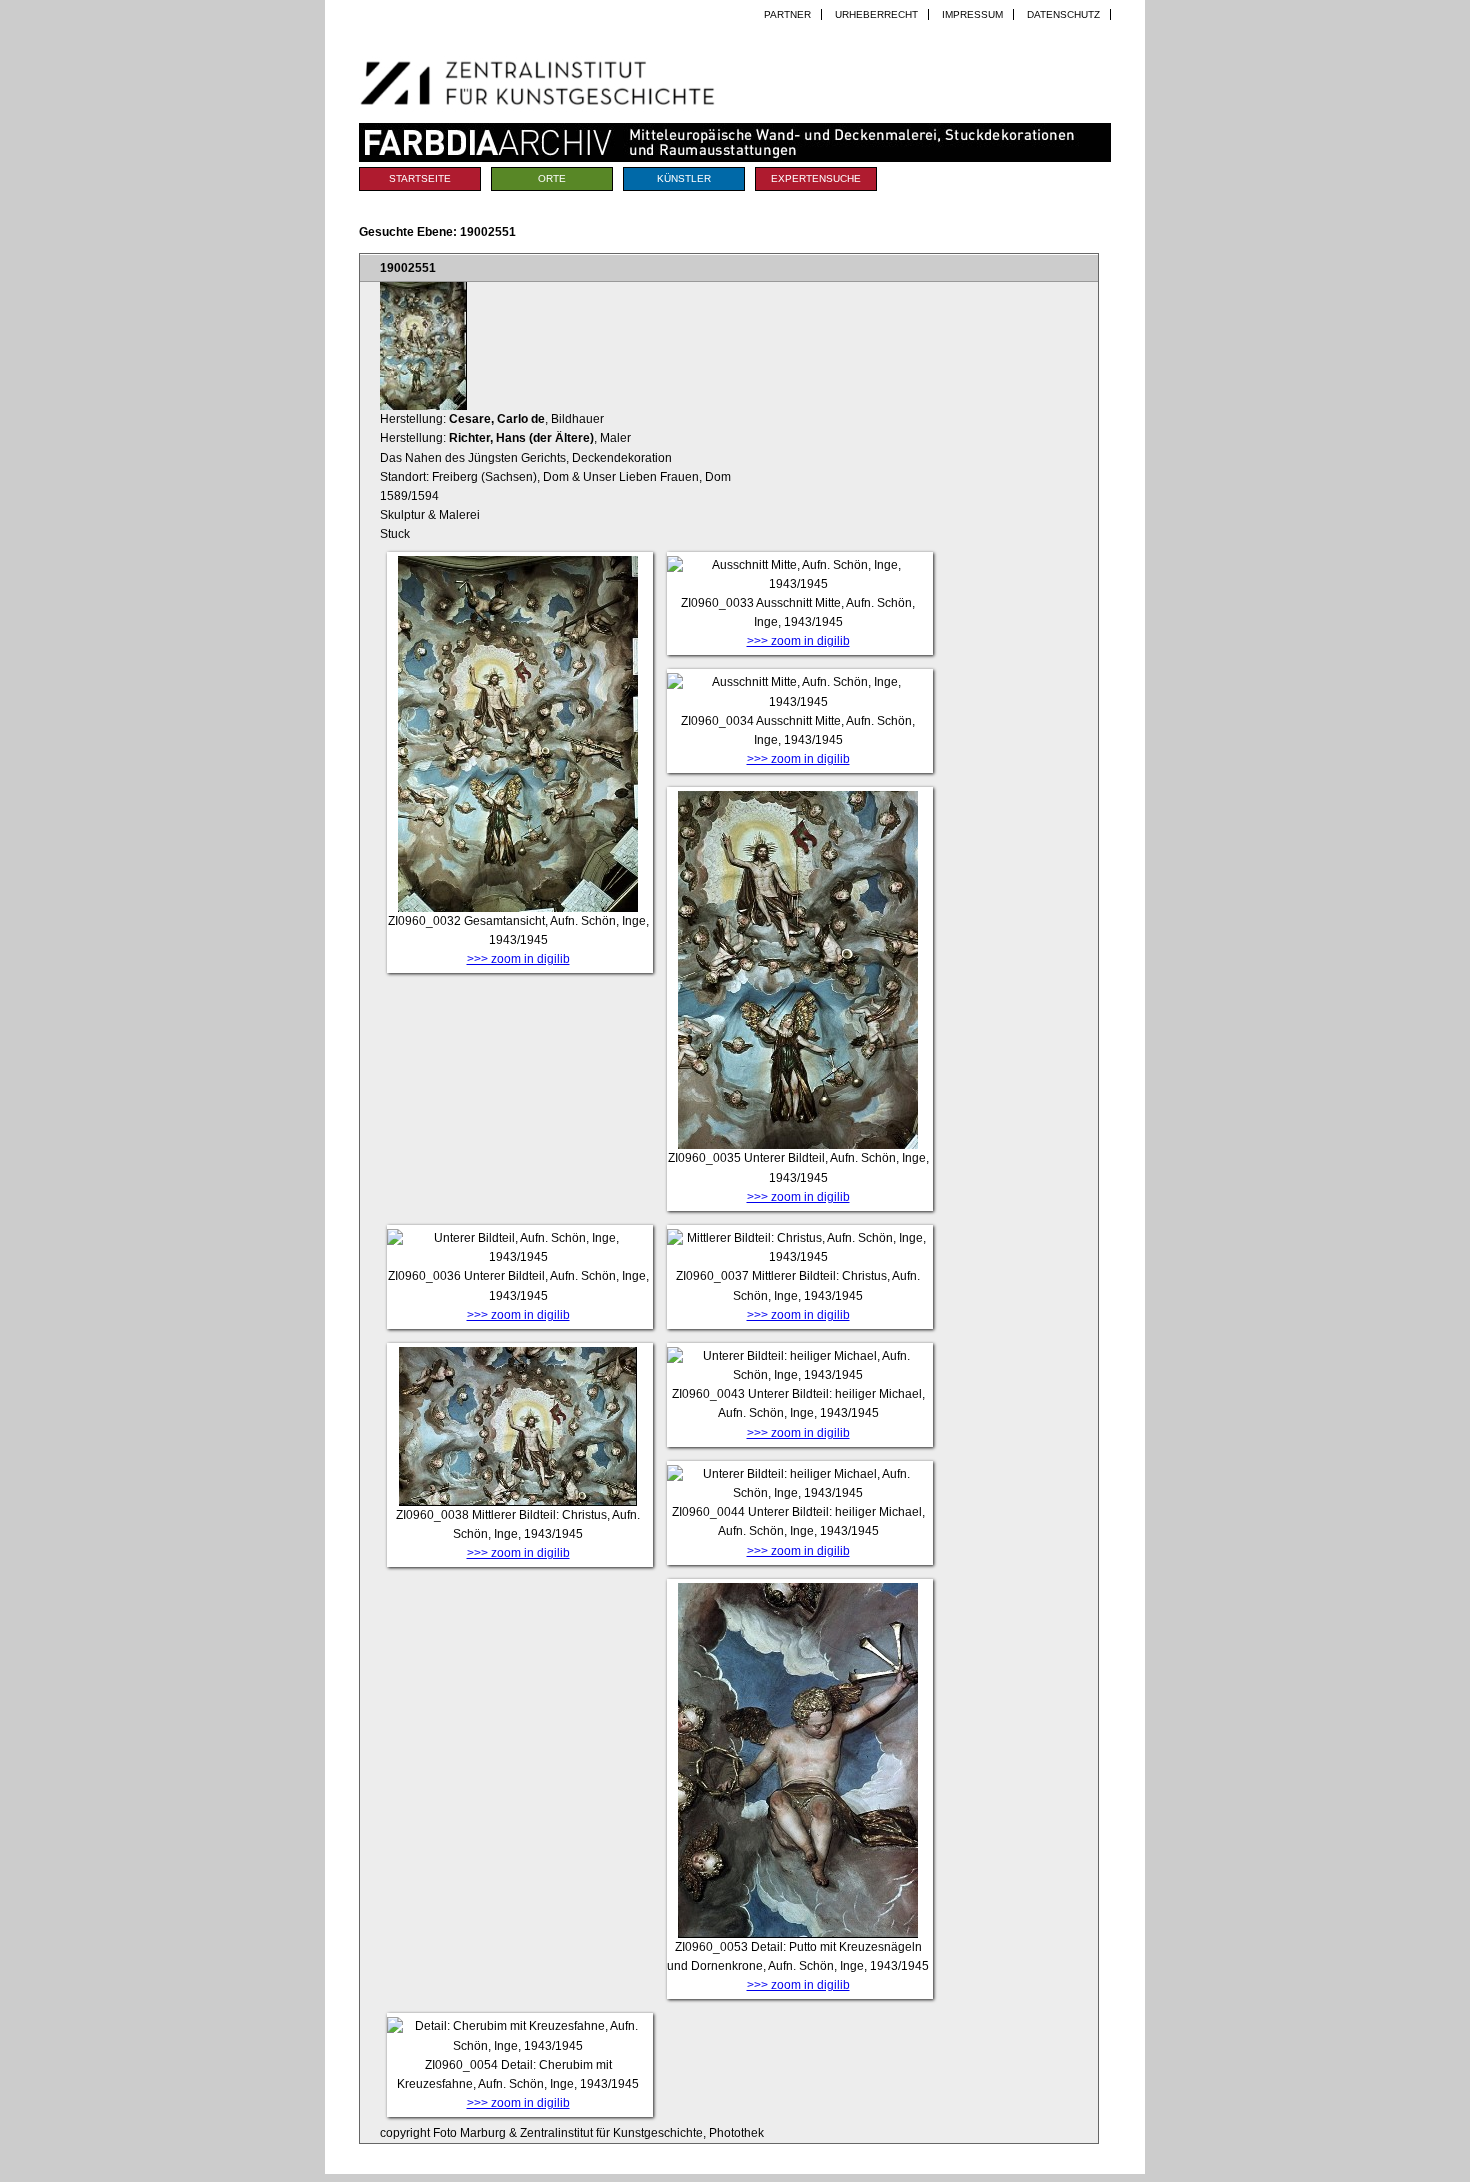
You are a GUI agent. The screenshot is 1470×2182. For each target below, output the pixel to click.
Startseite (420, 178)
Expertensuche (816, 178)
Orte (552, 178)
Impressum (972, 14)
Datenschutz (1063, 14)
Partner (787, 14)
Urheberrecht (876, 14)
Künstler (684, 178)
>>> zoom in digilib (518, 959)
